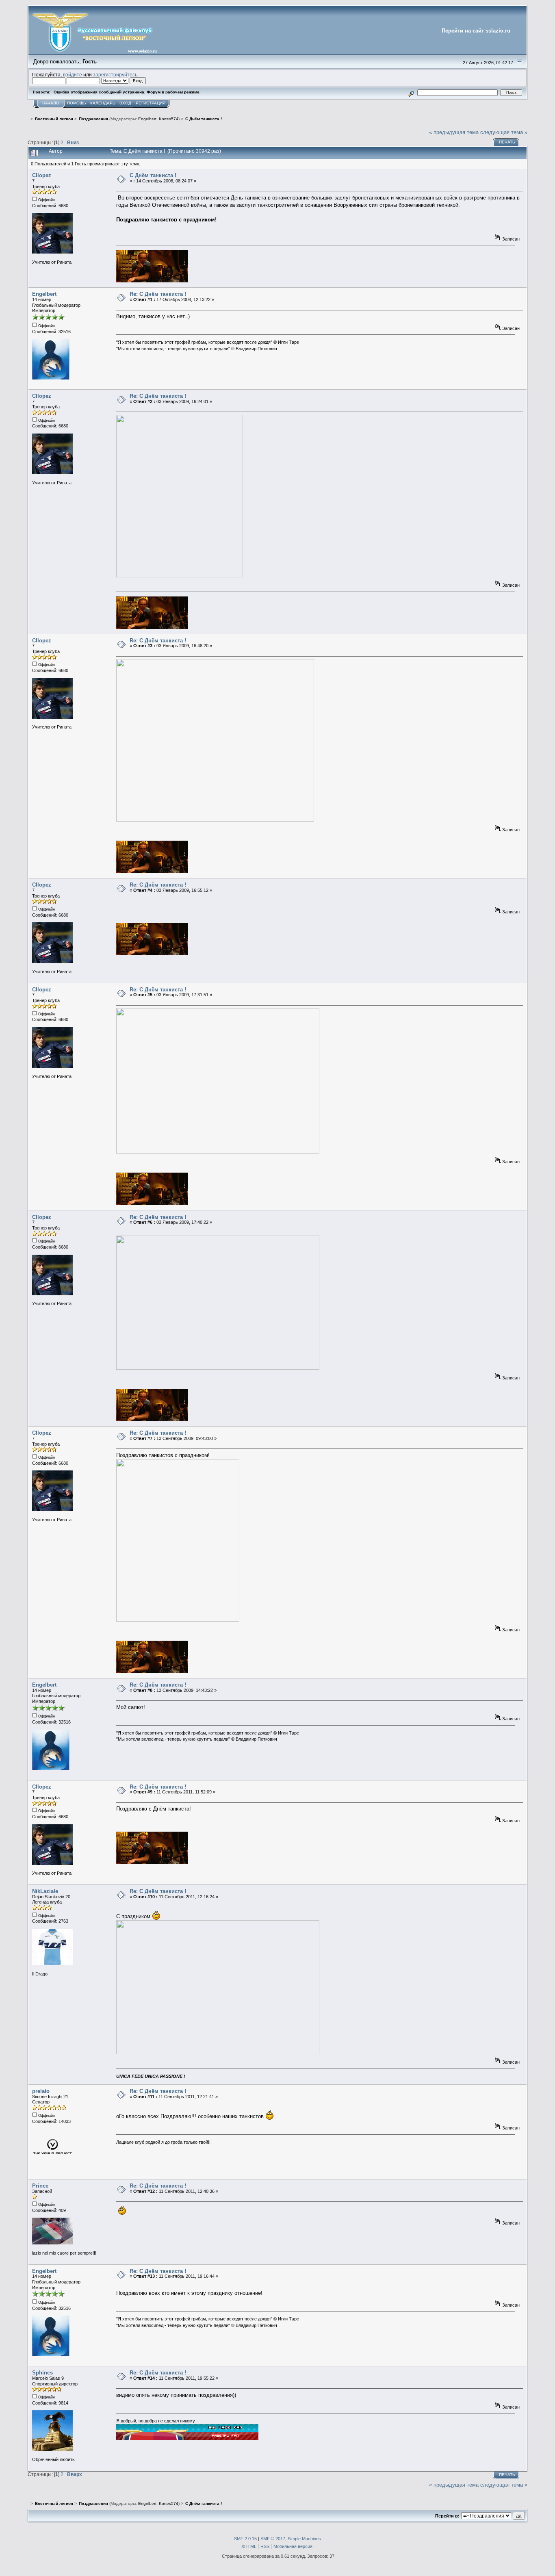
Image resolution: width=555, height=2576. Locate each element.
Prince (40, 2186)
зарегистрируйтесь (115, 75)
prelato (41, 2091)
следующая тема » (504, 132)
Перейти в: (447, 2516)
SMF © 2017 (273, 2539)
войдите (73, 75)
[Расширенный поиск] (411, 92)
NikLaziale (45, 1891)
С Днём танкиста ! (153, 175)
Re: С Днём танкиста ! (158, 294)
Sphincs (42, 2373)
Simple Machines (304, 2539)
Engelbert (147, 119)
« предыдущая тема (454, 132)
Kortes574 (169, 119)
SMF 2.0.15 (245, 2539)
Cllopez (42, 175)
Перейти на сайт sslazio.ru (476, 31)
